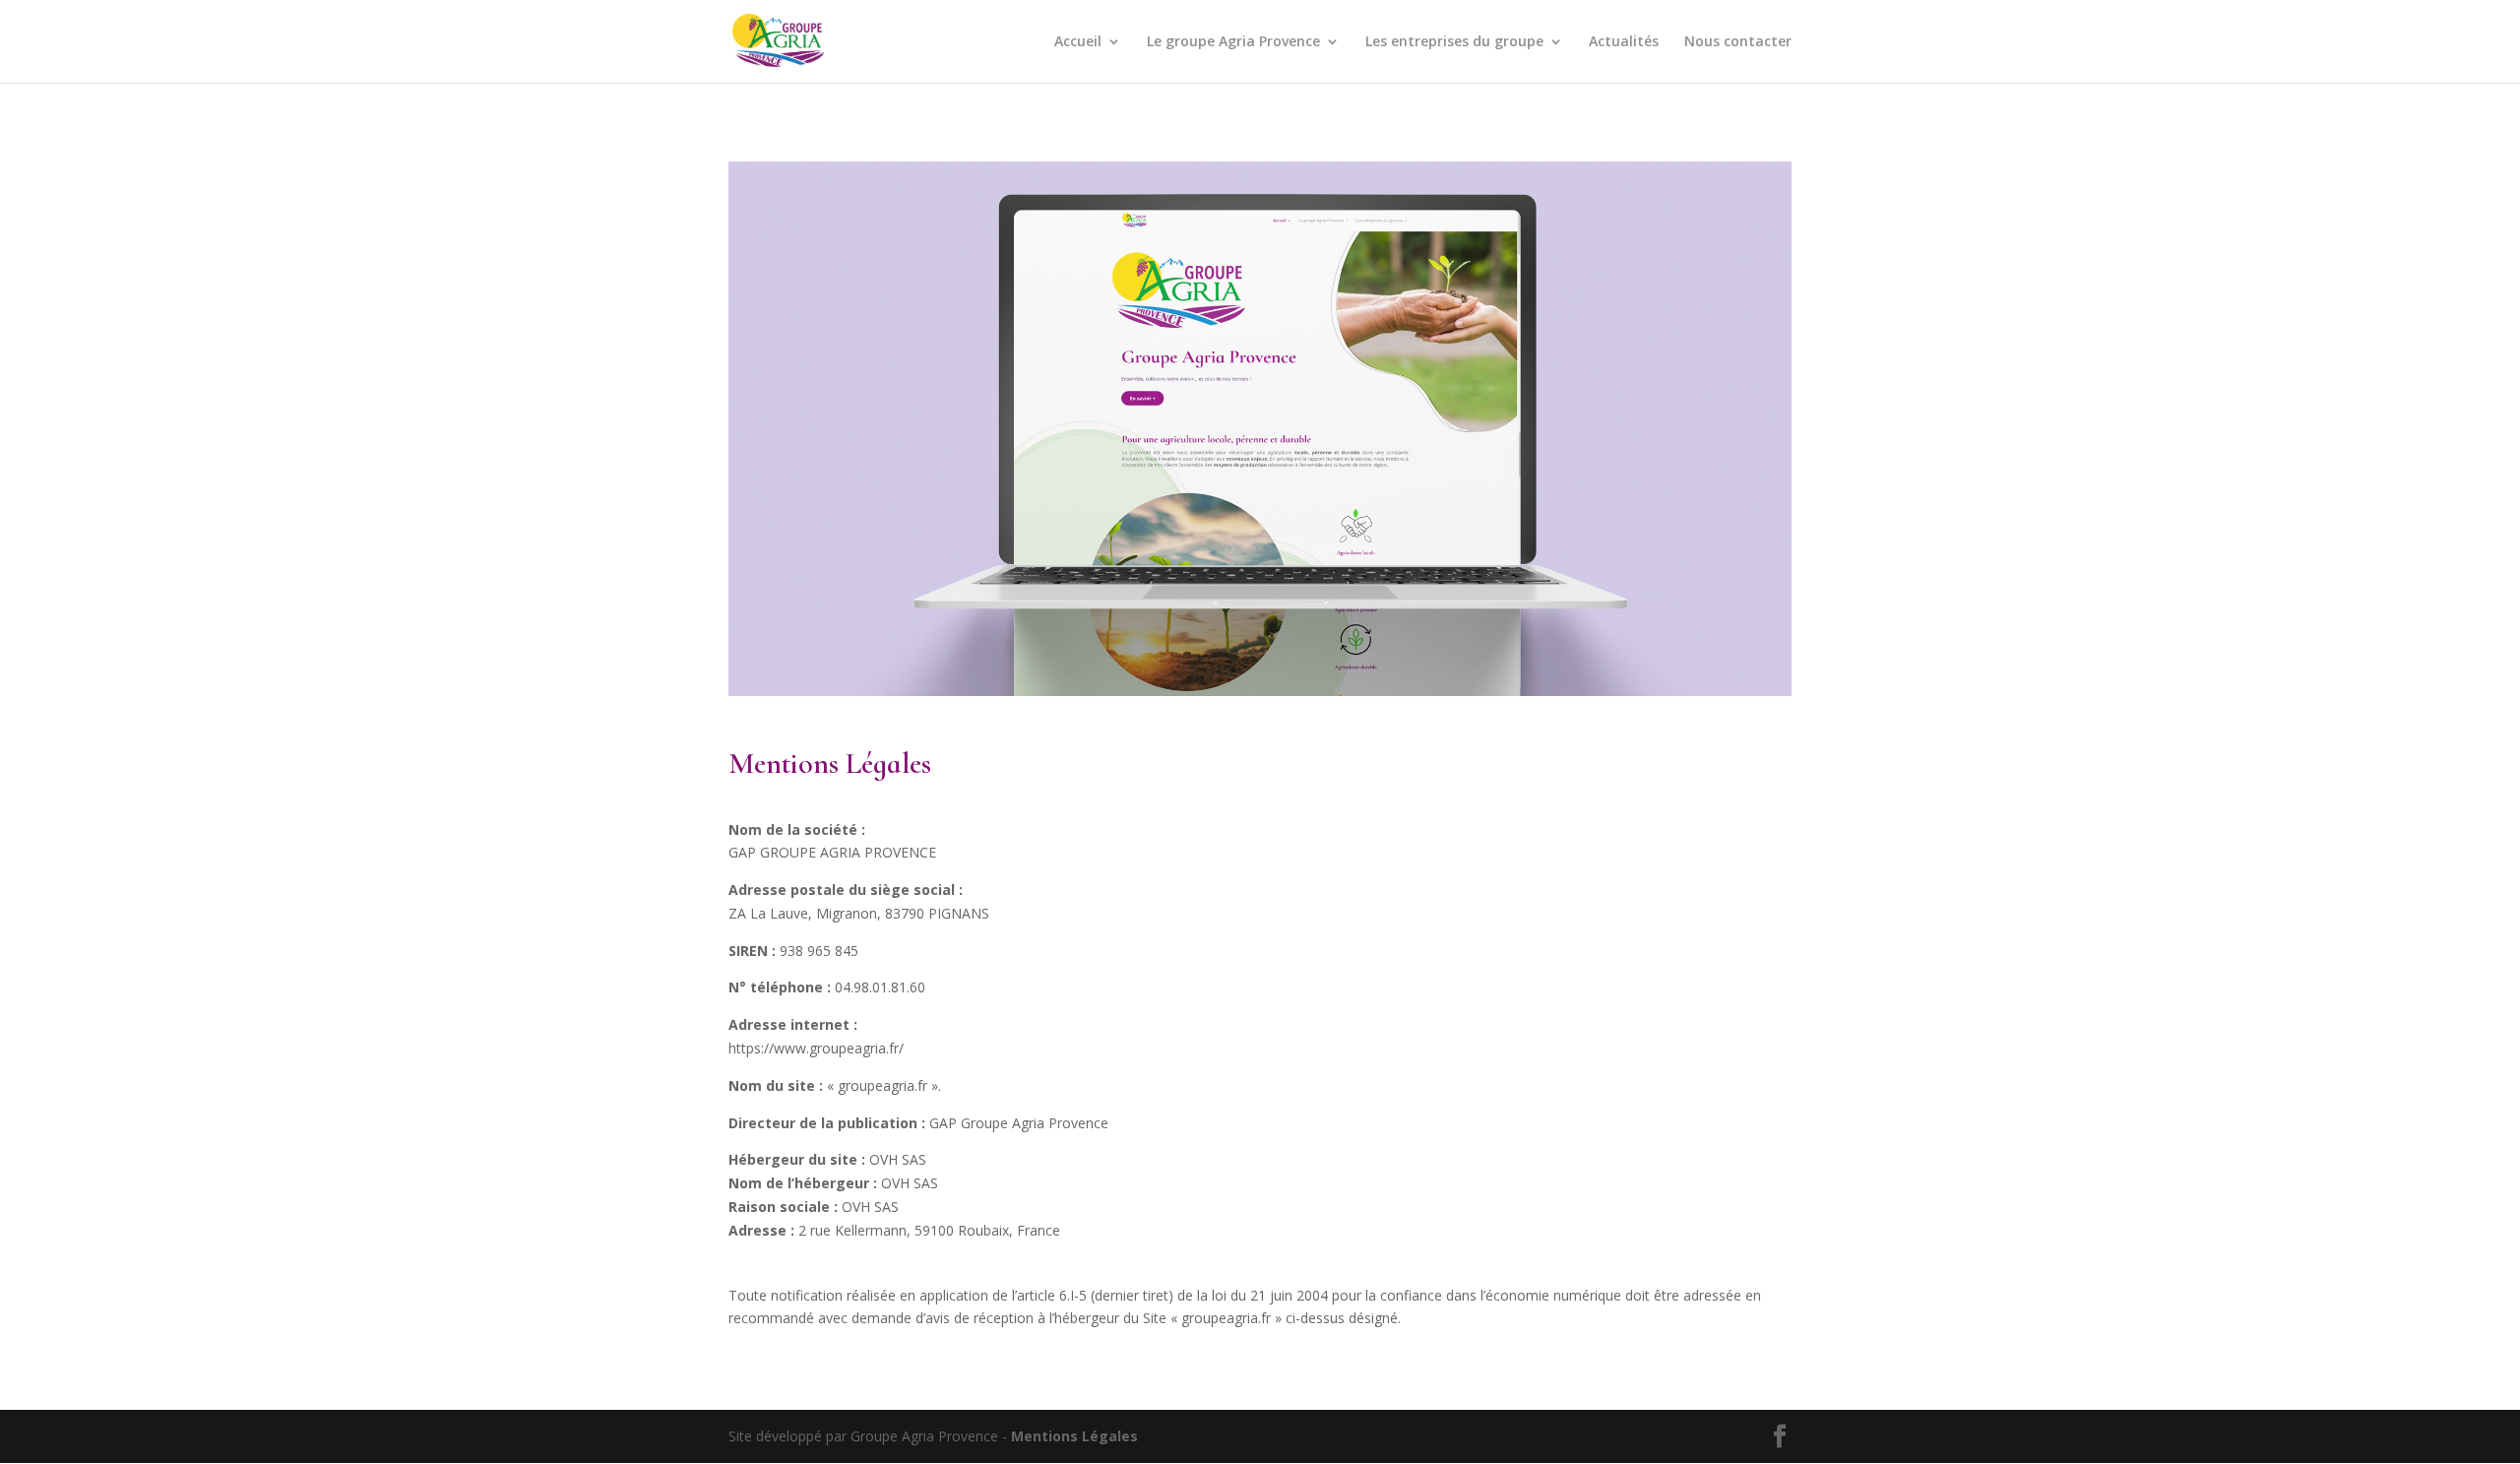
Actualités (1624, 42)
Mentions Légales (1074, 1436)
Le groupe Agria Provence (1233, 42)
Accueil (1078, 42)
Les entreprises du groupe (1454, 42)
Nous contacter (1738, 42)
